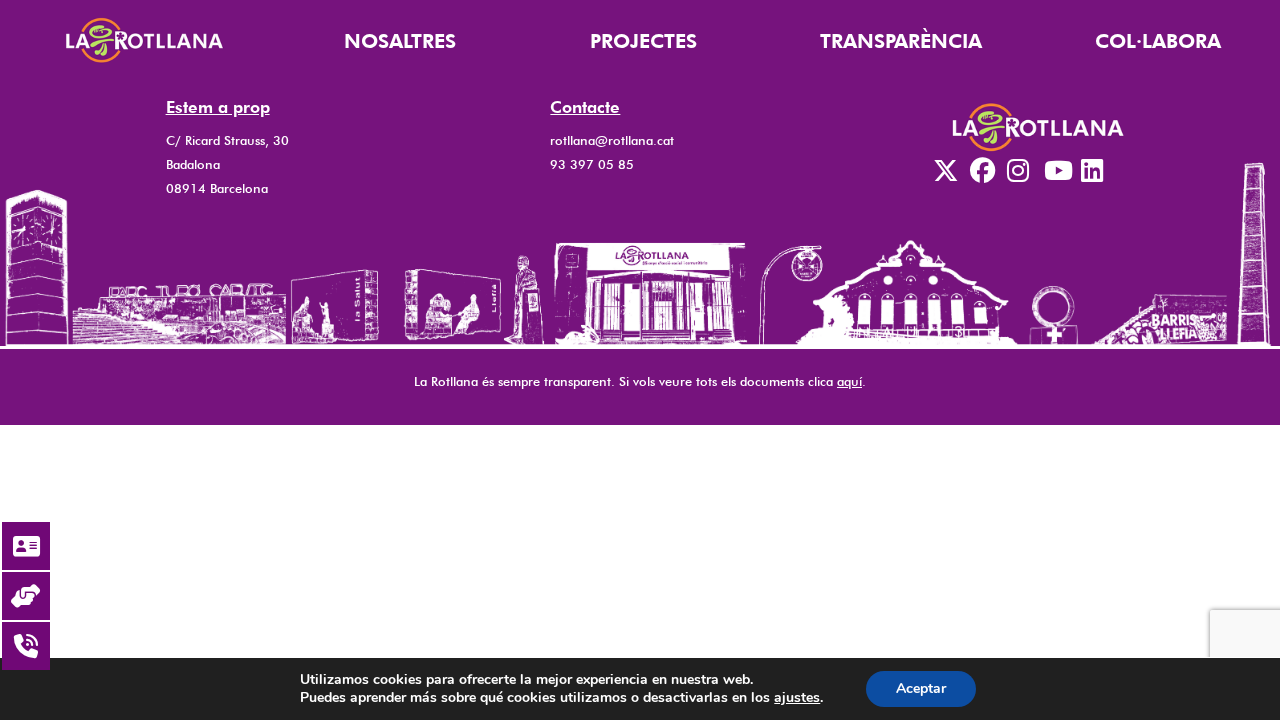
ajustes (797, 698)
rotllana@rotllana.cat (612, 140)
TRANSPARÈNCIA (901, 41)
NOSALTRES (400, 41)
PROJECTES (643, 41)
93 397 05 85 (592, 164)
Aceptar (921, 688)
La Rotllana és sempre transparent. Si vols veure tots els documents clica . (640, 381)
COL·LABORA (1158, 41)
